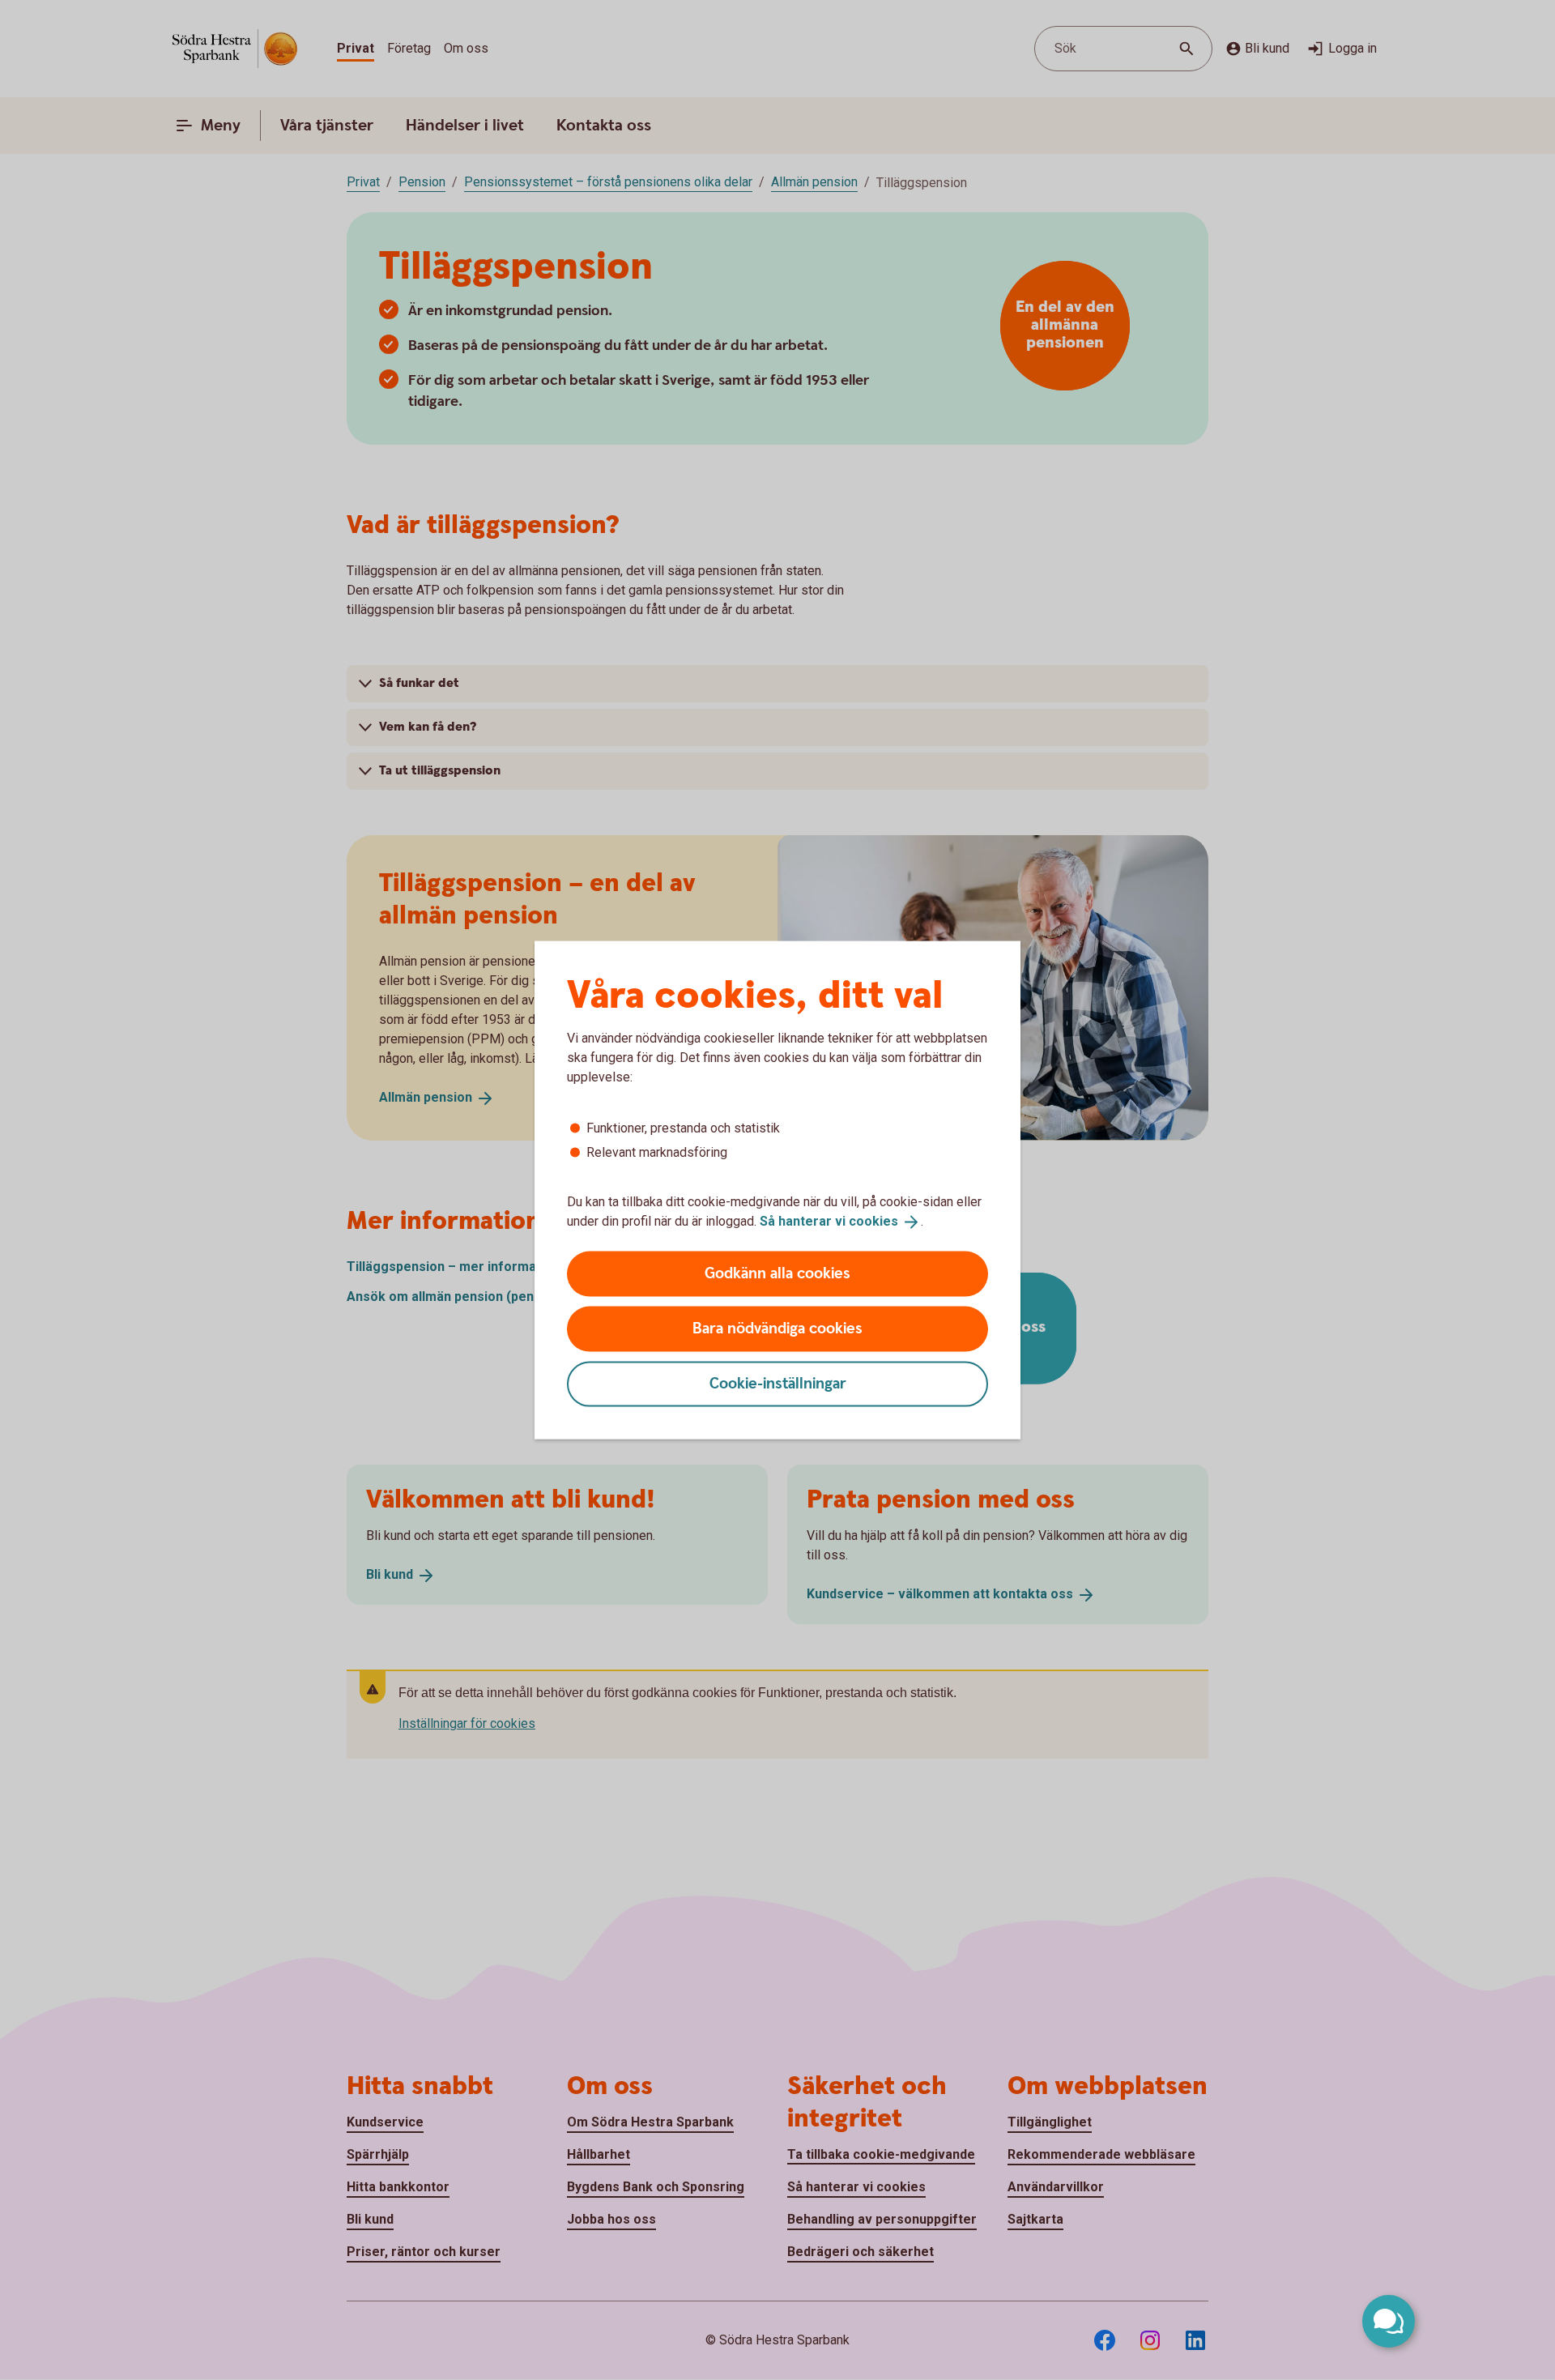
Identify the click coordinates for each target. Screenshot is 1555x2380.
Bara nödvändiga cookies (777, 1328)
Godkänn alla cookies (777, 1273)
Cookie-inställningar (778, 1383)
